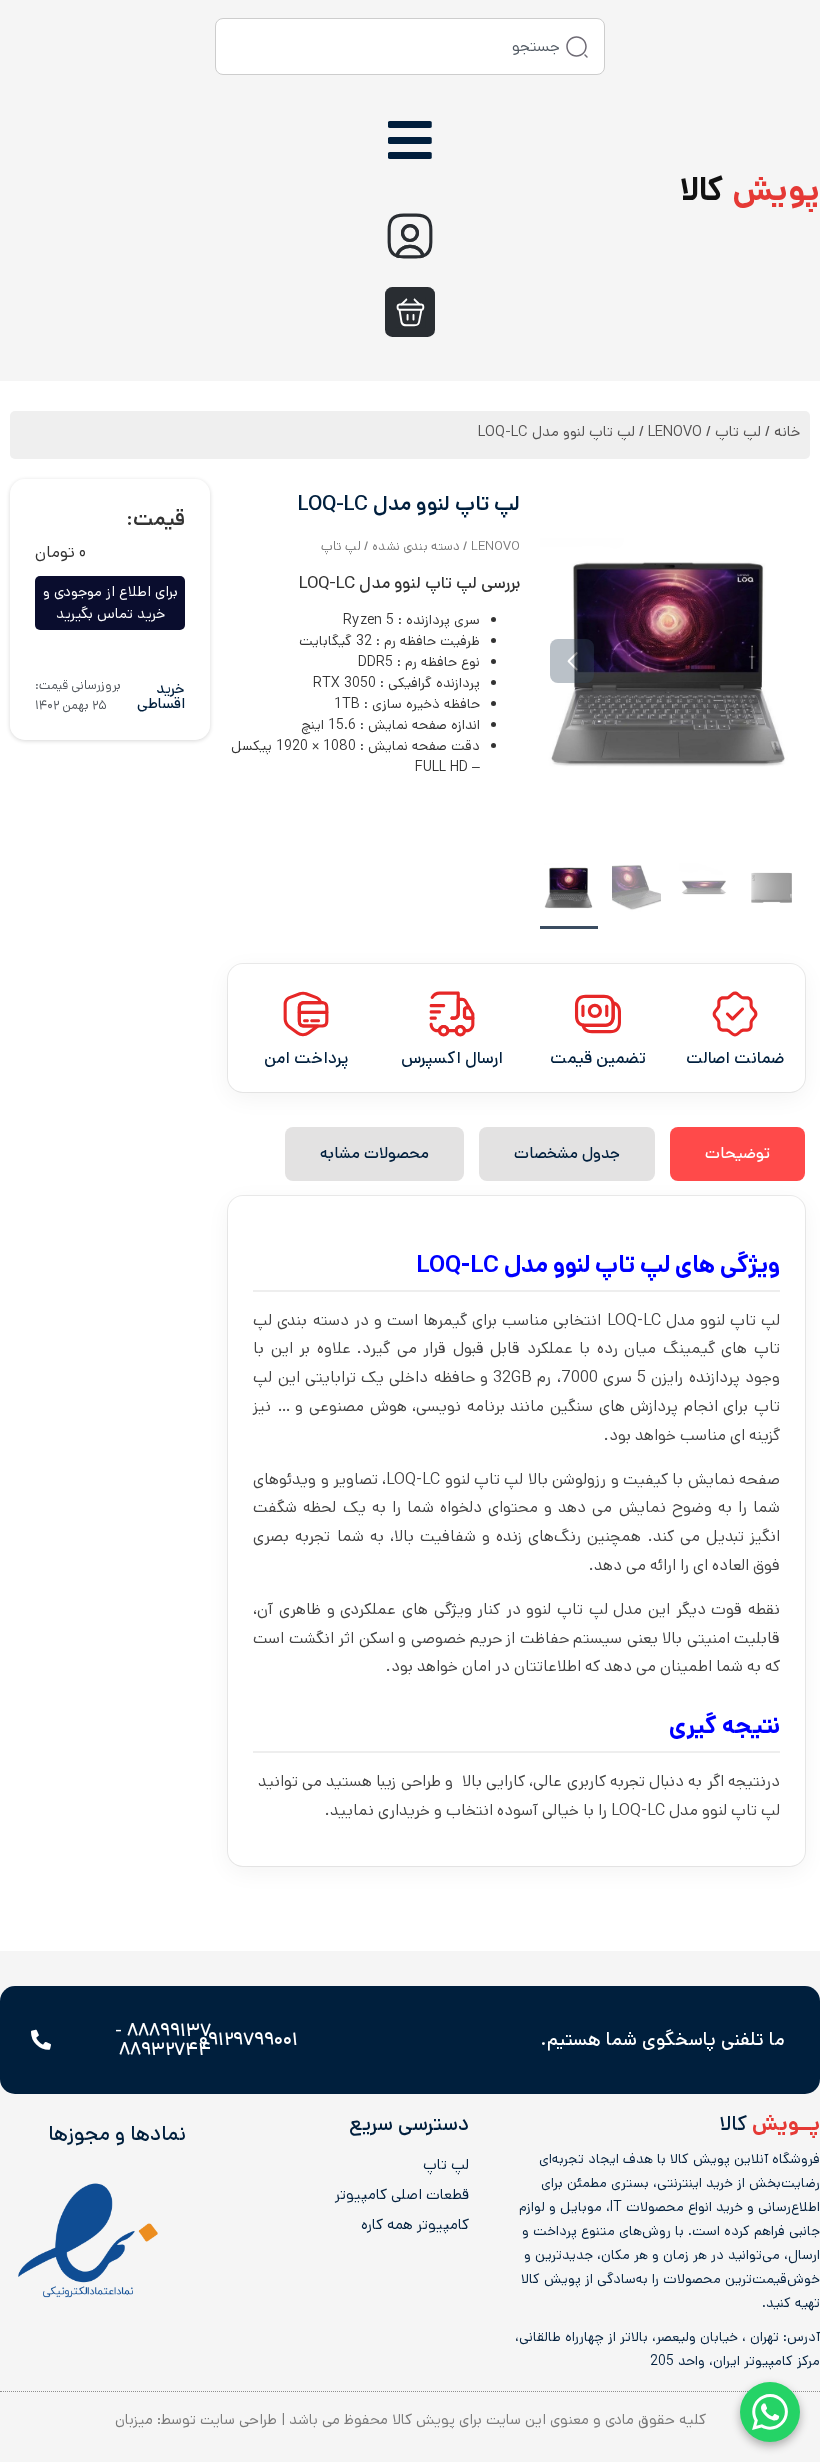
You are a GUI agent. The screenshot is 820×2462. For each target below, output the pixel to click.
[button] (768, 661)
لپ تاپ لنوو (611, 1265)
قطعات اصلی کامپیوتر (402, 2195)
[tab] (737, 1154)
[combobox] (410, 46)
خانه (787, 431)
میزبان (134, 2419)
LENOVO (675, 431)
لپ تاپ (738, 431)
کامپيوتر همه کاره (415, 2225)
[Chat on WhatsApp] (770, 2412)
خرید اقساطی (161, 696)
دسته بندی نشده (416, 546)
